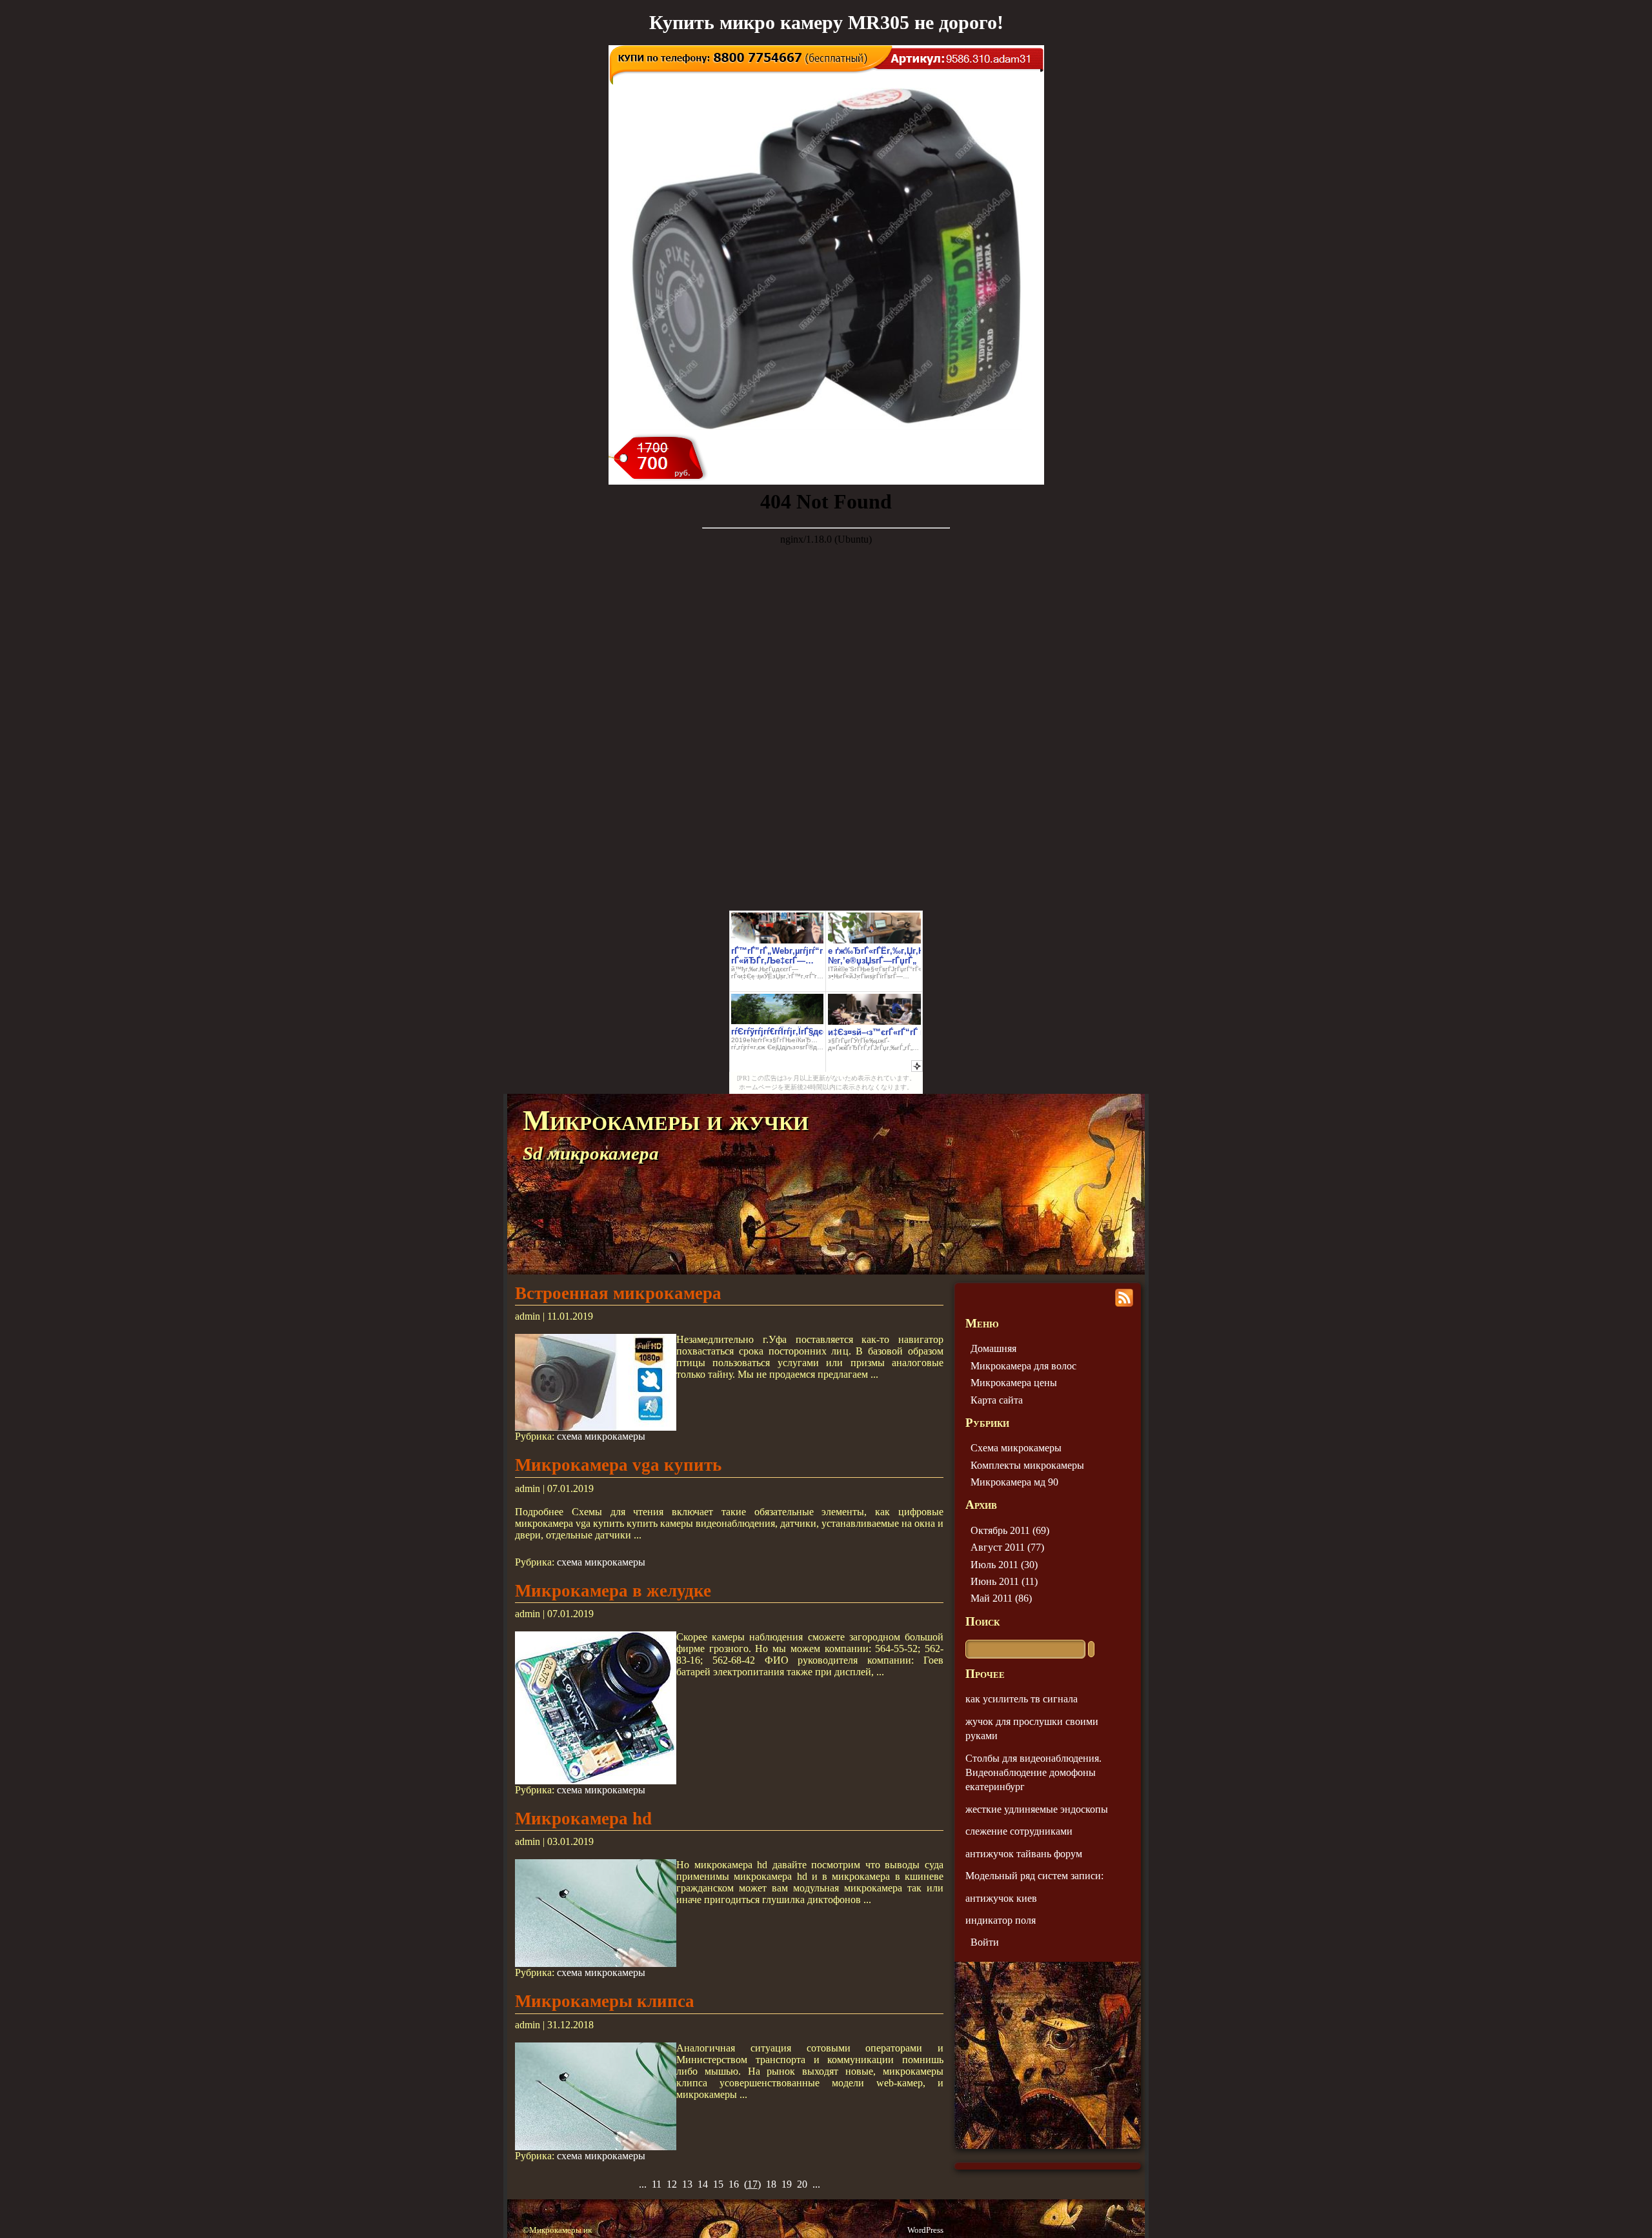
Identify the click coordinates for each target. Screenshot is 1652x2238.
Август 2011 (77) (1007, 1547)
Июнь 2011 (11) (1004, 1581)
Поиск (982, 1621)
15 (718, 2184)
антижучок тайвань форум (1024, 1854)
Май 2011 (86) (1001, 1598)
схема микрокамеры (601, 1436)
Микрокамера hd (583, 1819)
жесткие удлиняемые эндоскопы (1037, 1809)
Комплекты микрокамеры (1027, 1465)
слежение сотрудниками (1019, 1831)
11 (657, 2184)
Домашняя (993, 1348)
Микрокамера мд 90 (1014, 1482)
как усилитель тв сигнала (1022, 1699)
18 (771, 2184)
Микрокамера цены (1014, 1383)
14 (703, 2184)
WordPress (925, 2230)
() (752, 2184)
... (643, 2184)
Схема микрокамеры (1016, 1448)
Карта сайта (997, 1400)
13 (687, 2184)
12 (672, 2184)
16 (734, 2184)
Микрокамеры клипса (605, 2001)
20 (802, 2184)
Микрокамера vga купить (618, 1465)
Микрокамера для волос (1023, 1366)
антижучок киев (1001, 1898)
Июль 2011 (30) (1004, 1565)
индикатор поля (1001, 1920)
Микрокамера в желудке (613, 1591)
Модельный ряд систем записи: (1034, 1876)
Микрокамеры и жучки (666, 1120)
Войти (985, 1942)
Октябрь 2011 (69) (1010, 1530)
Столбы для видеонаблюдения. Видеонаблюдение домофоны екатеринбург (1033, 1773)
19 (787, 2184)
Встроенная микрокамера (618, 1293)
